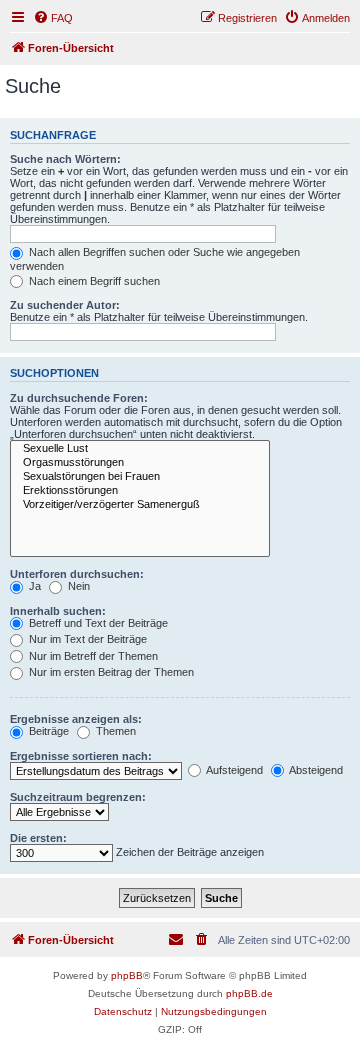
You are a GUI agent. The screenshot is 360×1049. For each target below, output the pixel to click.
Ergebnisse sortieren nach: (81, 756)
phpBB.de (249, 993)
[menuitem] (53, 18)
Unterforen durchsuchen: (77, 574)
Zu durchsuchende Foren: (79, 398)
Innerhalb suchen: (58, 611)
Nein (77, 586)
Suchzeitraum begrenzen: (78, 797)
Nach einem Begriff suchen (93, 281)
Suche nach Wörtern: (65, 159)
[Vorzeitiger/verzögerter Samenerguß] (140, 505)
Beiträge (47, 731)
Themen (114, 731)
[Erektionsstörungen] (140, 491)
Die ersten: (38, 838)
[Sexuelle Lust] (140, 449)
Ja (33, 586)
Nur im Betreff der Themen (92, 656)
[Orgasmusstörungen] (140, 463)
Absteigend (315, 770)
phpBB (127, 975)
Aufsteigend (233, 770)
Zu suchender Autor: (65, 305)
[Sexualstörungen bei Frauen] (140, 477)
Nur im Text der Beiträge (86, 639)
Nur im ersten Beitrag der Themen (110, 672)
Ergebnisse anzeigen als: (76, 719)
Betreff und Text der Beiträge (97, 623)
